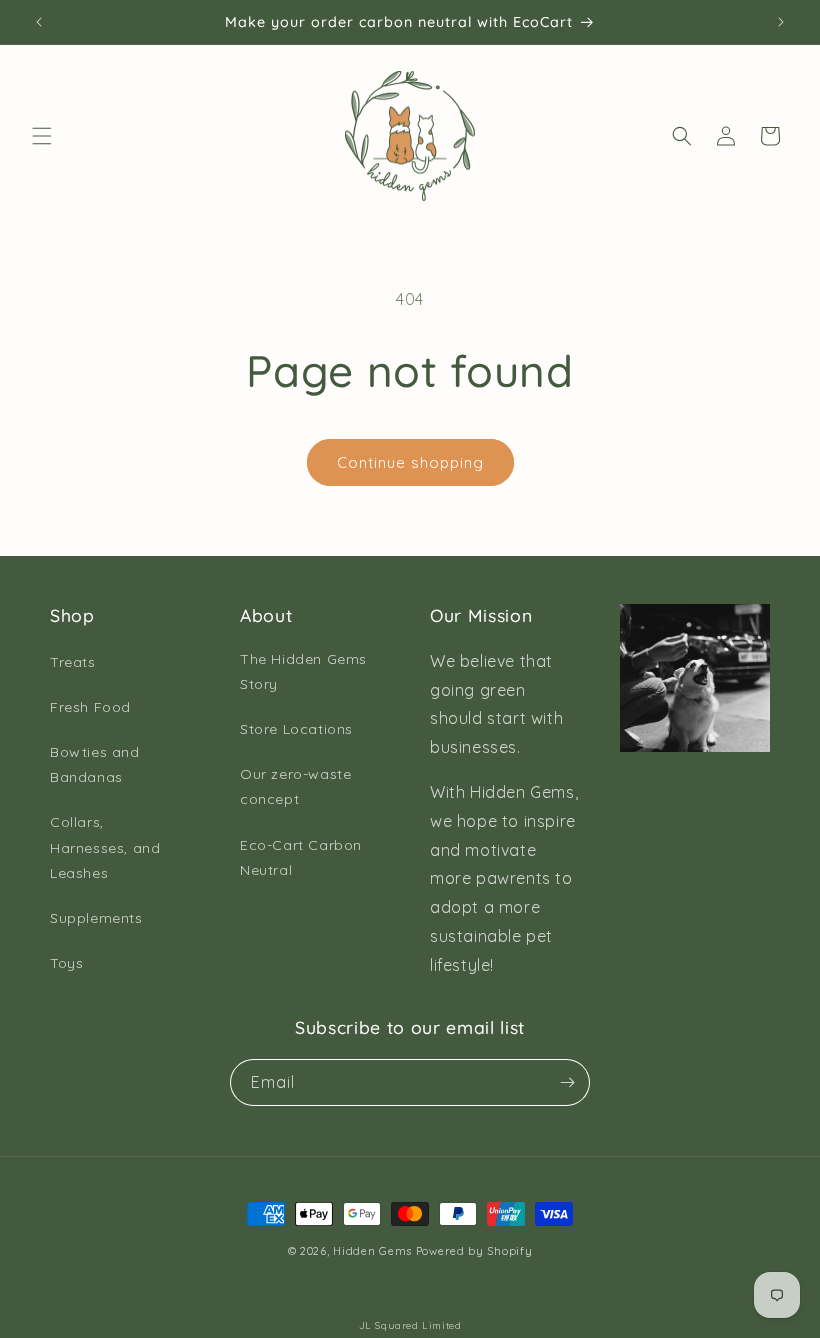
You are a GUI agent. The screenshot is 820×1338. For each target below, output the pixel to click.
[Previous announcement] (39, 22)
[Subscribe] (567, 1082)
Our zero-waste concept (295, 786)
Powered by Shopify (474, 1251)
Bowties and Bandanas (95, 764)
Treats (73, 662)
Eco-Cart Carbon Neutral (301, 857)
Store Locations (296, 729)
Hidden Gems (372, 1251)
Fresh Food (90, 707)
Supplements (96, 918)
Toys (66, 963)
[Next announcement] (781, 22)
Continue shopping (410, 462)
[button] (42, 136)
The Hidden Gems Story (303, 671)
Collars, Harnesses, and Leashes (105, 847)
